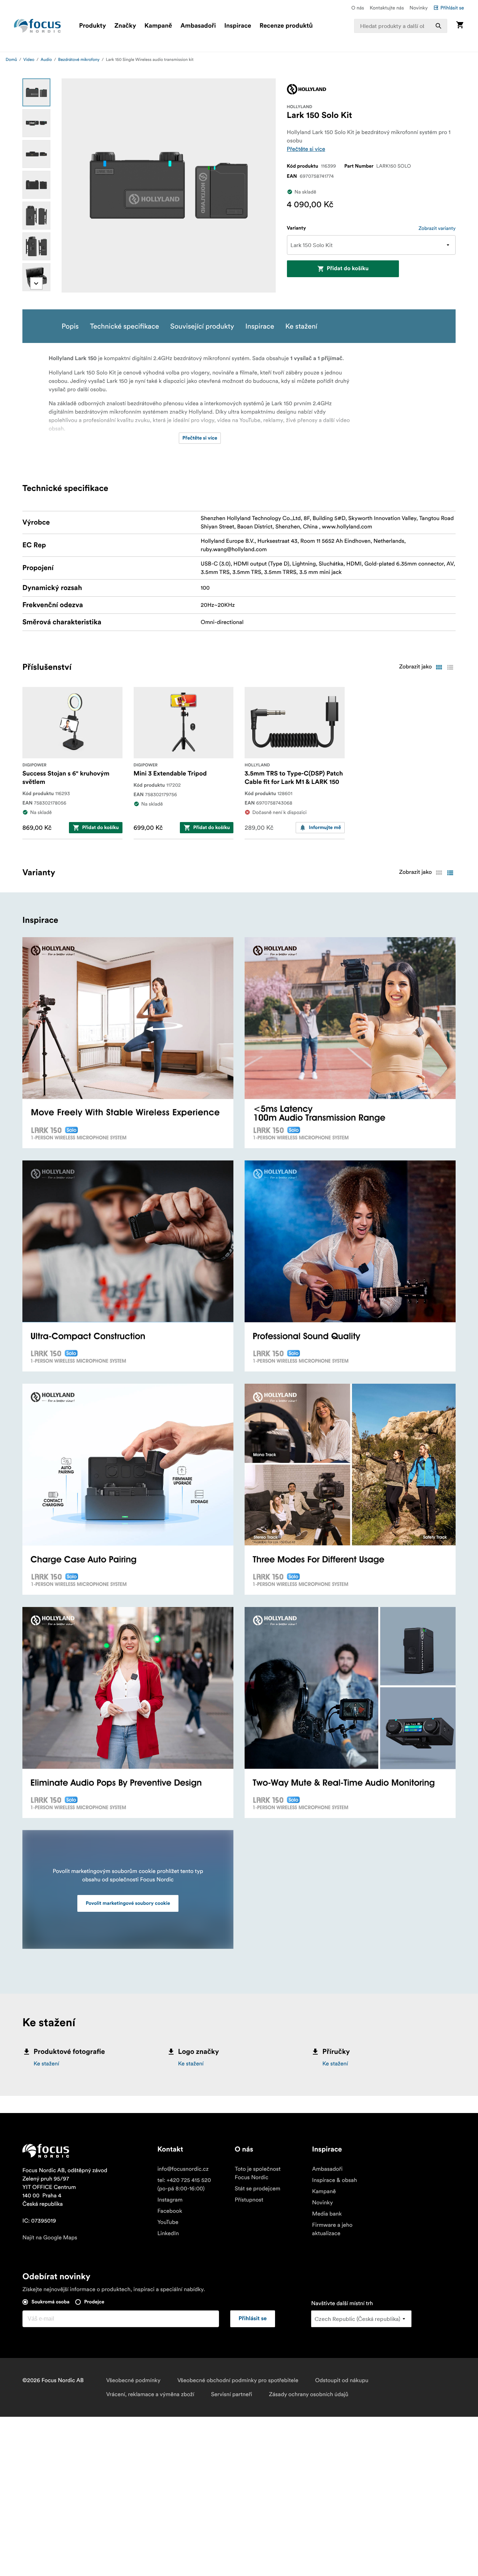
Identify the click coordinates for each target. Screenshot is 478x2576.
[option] (36, 92)
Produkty (93, 26)
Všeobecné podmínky (133, 2380)
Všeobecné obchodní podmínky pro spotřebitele (238, 2380)
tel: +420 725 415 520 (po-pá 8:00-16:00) (184, 2184)
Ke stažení (46, 2064)
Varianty (297, 228)
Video (29, 60)
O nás (358, 8)
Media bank (327, 2214)
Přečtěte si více (306, 149)
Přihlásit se (452, 8)
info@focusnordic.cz (183, 2169)
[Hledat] (438, 26)
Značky (125, 26)
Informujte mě (325, 828)
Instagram (170, 2200)
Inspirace (238, 26)
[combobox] (401, 26)
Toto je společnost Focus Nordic (258, 2173)
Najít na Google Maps (50, 2238)
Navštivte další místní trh (342, 2303)
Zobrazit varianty (437, 228)
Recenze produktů (286, 26)
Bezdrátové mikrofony (79, 60)
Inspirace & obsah (335, 2180)
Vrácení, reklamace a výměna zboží (150, 2394)
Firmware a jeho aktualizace (332, 2229)
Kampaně (158, 26)
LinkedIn (168, 2233)
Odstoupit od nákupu (342, 2380)
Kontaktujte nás (387, 8)
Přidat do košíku (348, 269)
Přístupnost (249, 2200)
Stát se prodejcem (258, 2189)
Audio (46, 60)
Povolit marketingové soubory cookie (128, 1903)
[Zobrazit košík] (460, 26)
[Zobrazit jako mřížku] (439, 667)
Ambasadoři (198, 26)
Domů (11, 60)
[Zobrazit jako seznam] (450, 667)
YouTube (168, 2222)
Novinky (419, 8)
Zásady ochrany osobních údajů (308, 2394)
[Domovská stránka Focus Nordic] (37, 26)
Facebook (170, 2211)
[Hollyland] (307, 89)
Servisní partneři (231, 2394)
